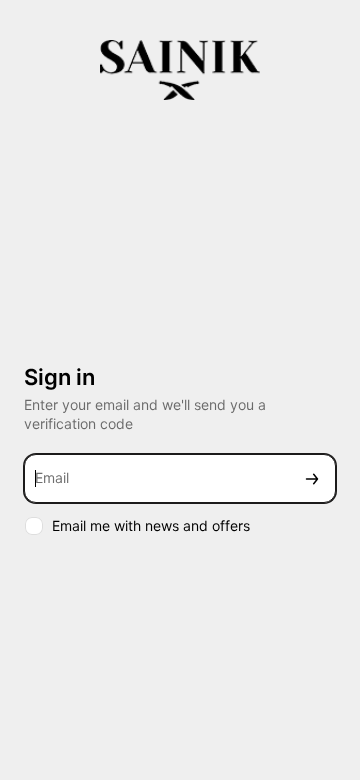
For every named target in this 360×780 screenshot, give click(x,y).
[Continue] (312, 478)
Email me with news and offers (151, 525)
